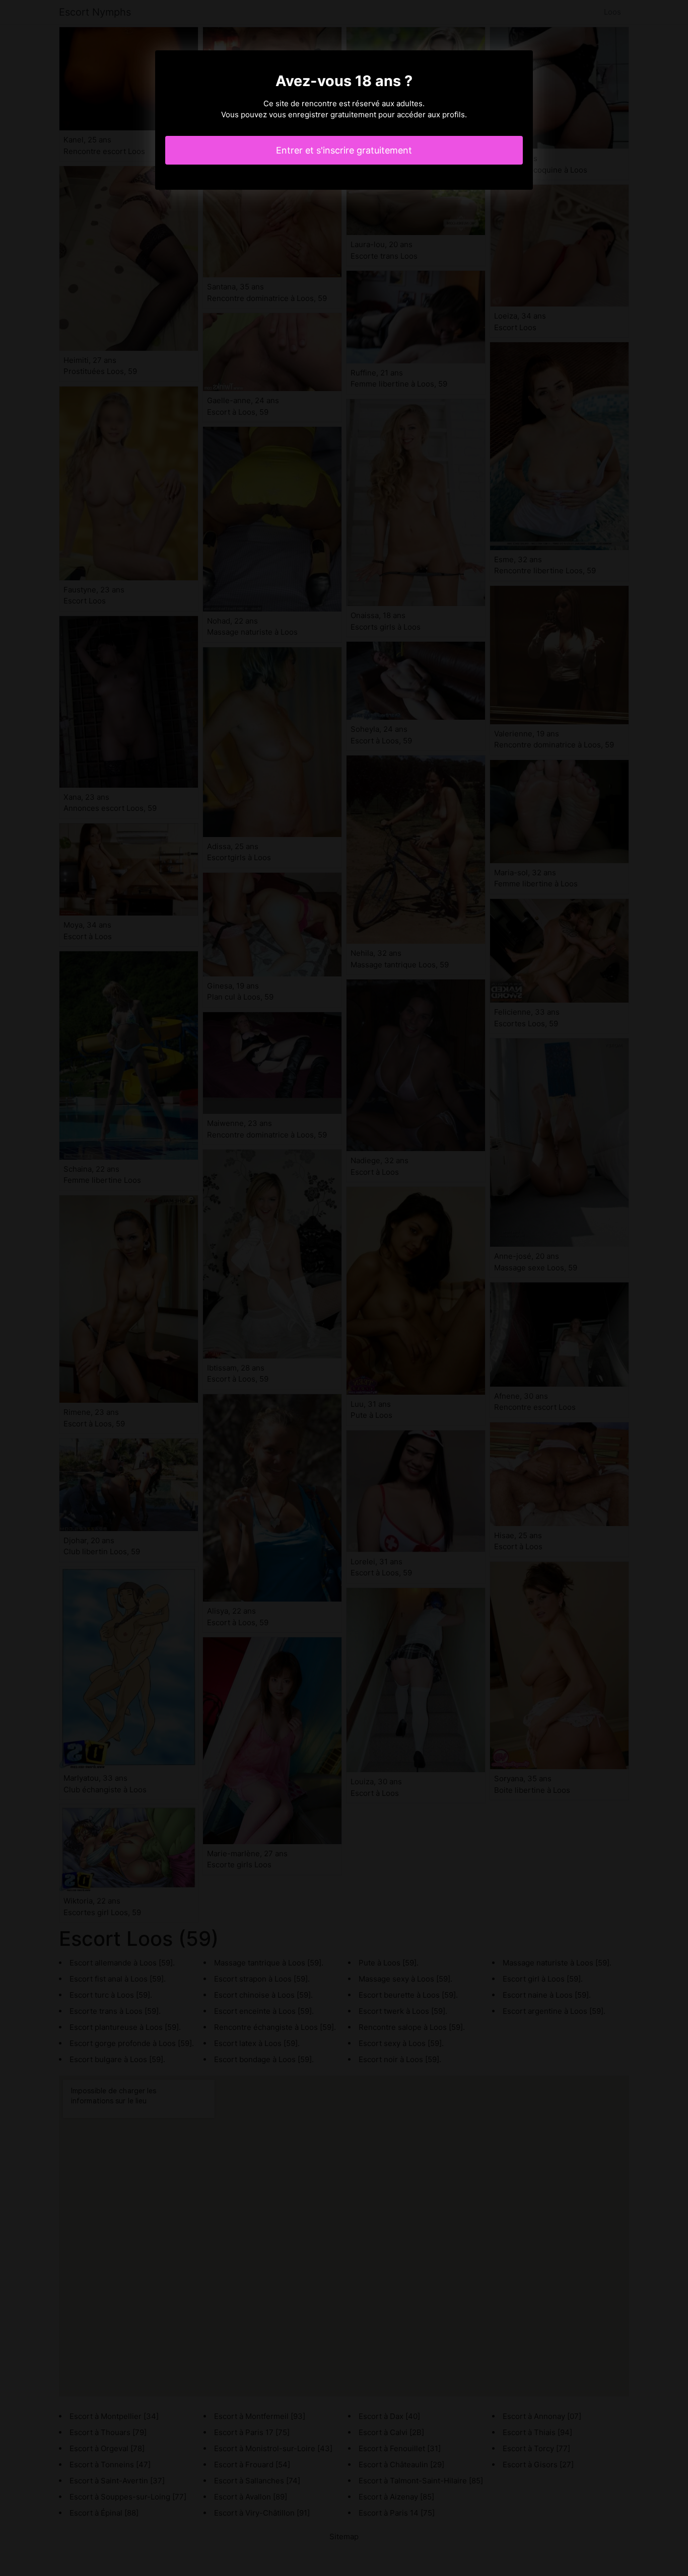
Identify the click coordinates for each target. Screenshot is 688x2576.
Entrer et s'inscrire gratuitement (344, 150)
